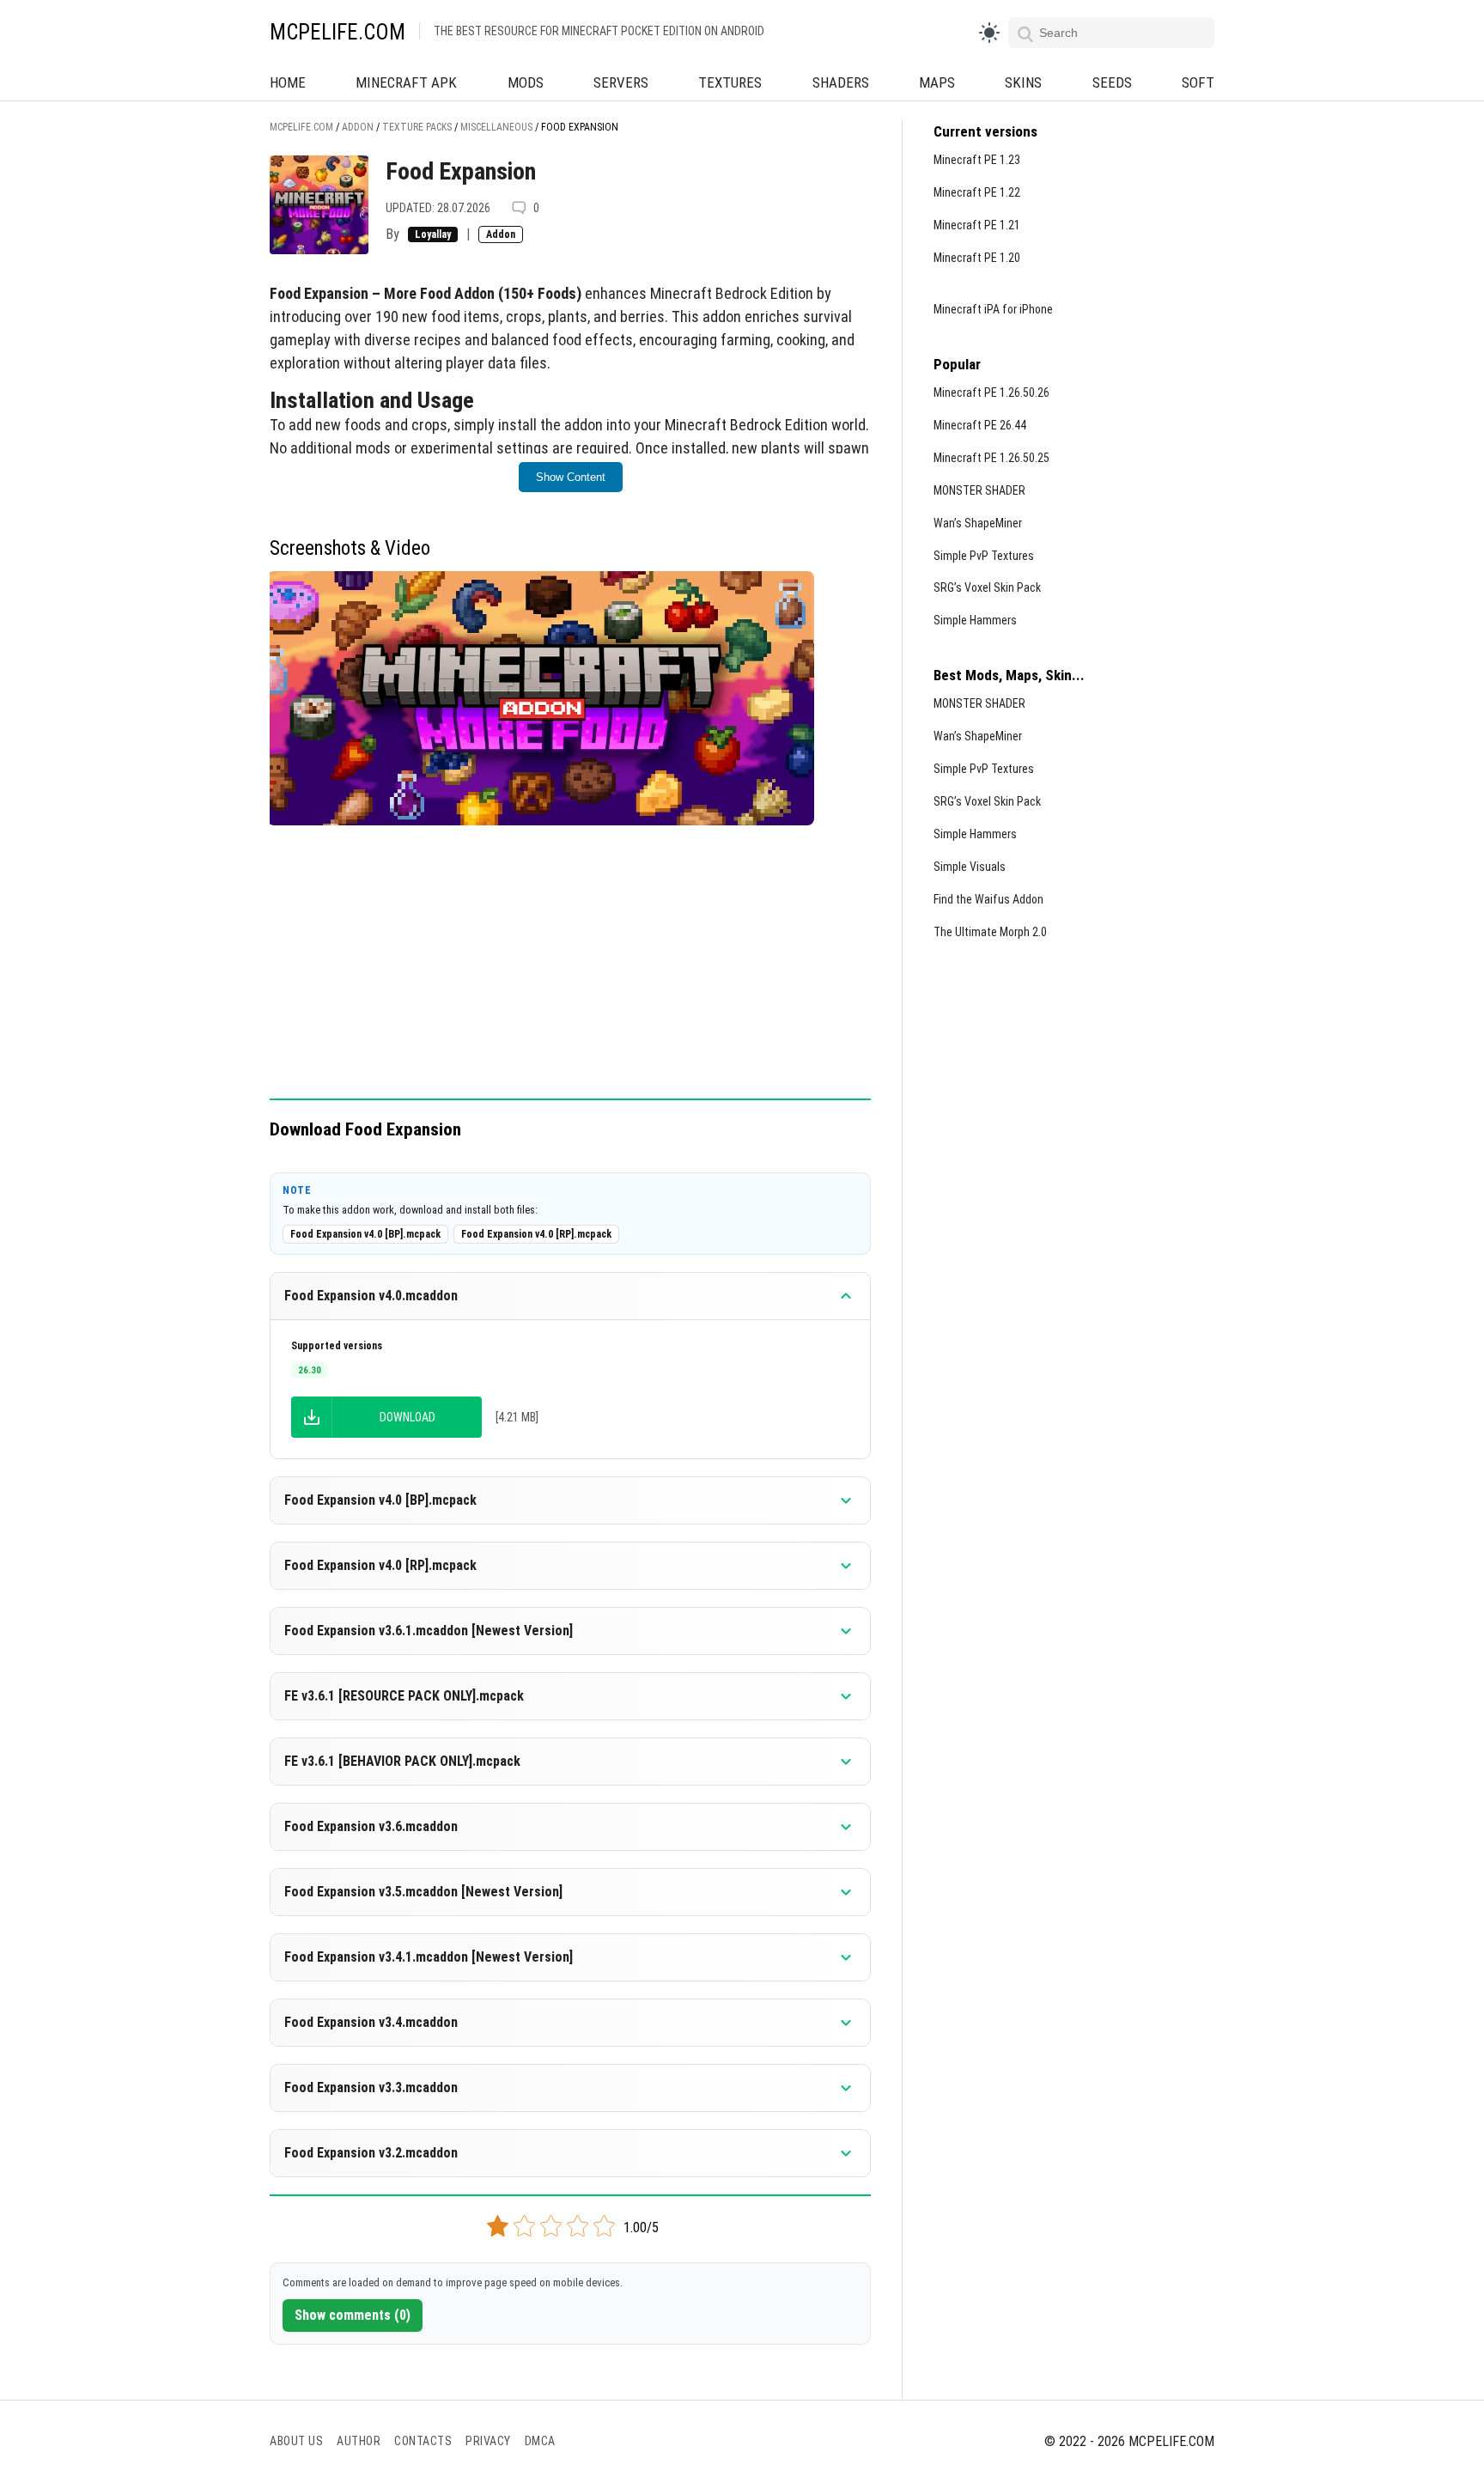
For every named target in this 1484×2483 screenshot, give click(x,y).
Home (288, 82)
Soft (1198, 82)
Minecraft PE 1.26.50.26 (991, 393)
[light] (989, 33)
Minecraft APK (406, 82)
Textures (730, 82)
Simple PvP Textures (984, 556)
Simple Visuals (970, 867)
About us (296, 2441)
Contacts (423, 2441)
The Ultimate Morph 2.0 (990, 932)
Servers (621, 82)
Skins (1023, 82)
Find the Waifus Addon (988, 899)
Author (359, 2441)
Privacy (488, 2441)
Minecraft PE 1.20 (977, 258)
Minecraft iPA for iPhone (993, 309)
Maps (937, 82)
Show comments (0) (353, 2315)
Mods (526, 82)
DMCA (540, 2441)
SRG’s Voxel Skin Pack (987, 587)
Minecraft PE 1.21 (977, 225)
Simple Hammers (975, 620)
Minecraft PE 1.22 (977, 192)
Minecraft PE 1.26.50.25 (991, 458)
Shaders (841, 82)
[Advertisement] (570, 971)
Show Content (571, 477)
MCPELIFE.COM (338, 32)
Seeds (1112, 82)
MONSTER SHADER (979, 490)
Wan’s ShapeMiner (978, 523)
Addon (501, 234)
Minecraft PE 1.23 (977, 160)
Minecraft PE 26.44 (980, 425)
